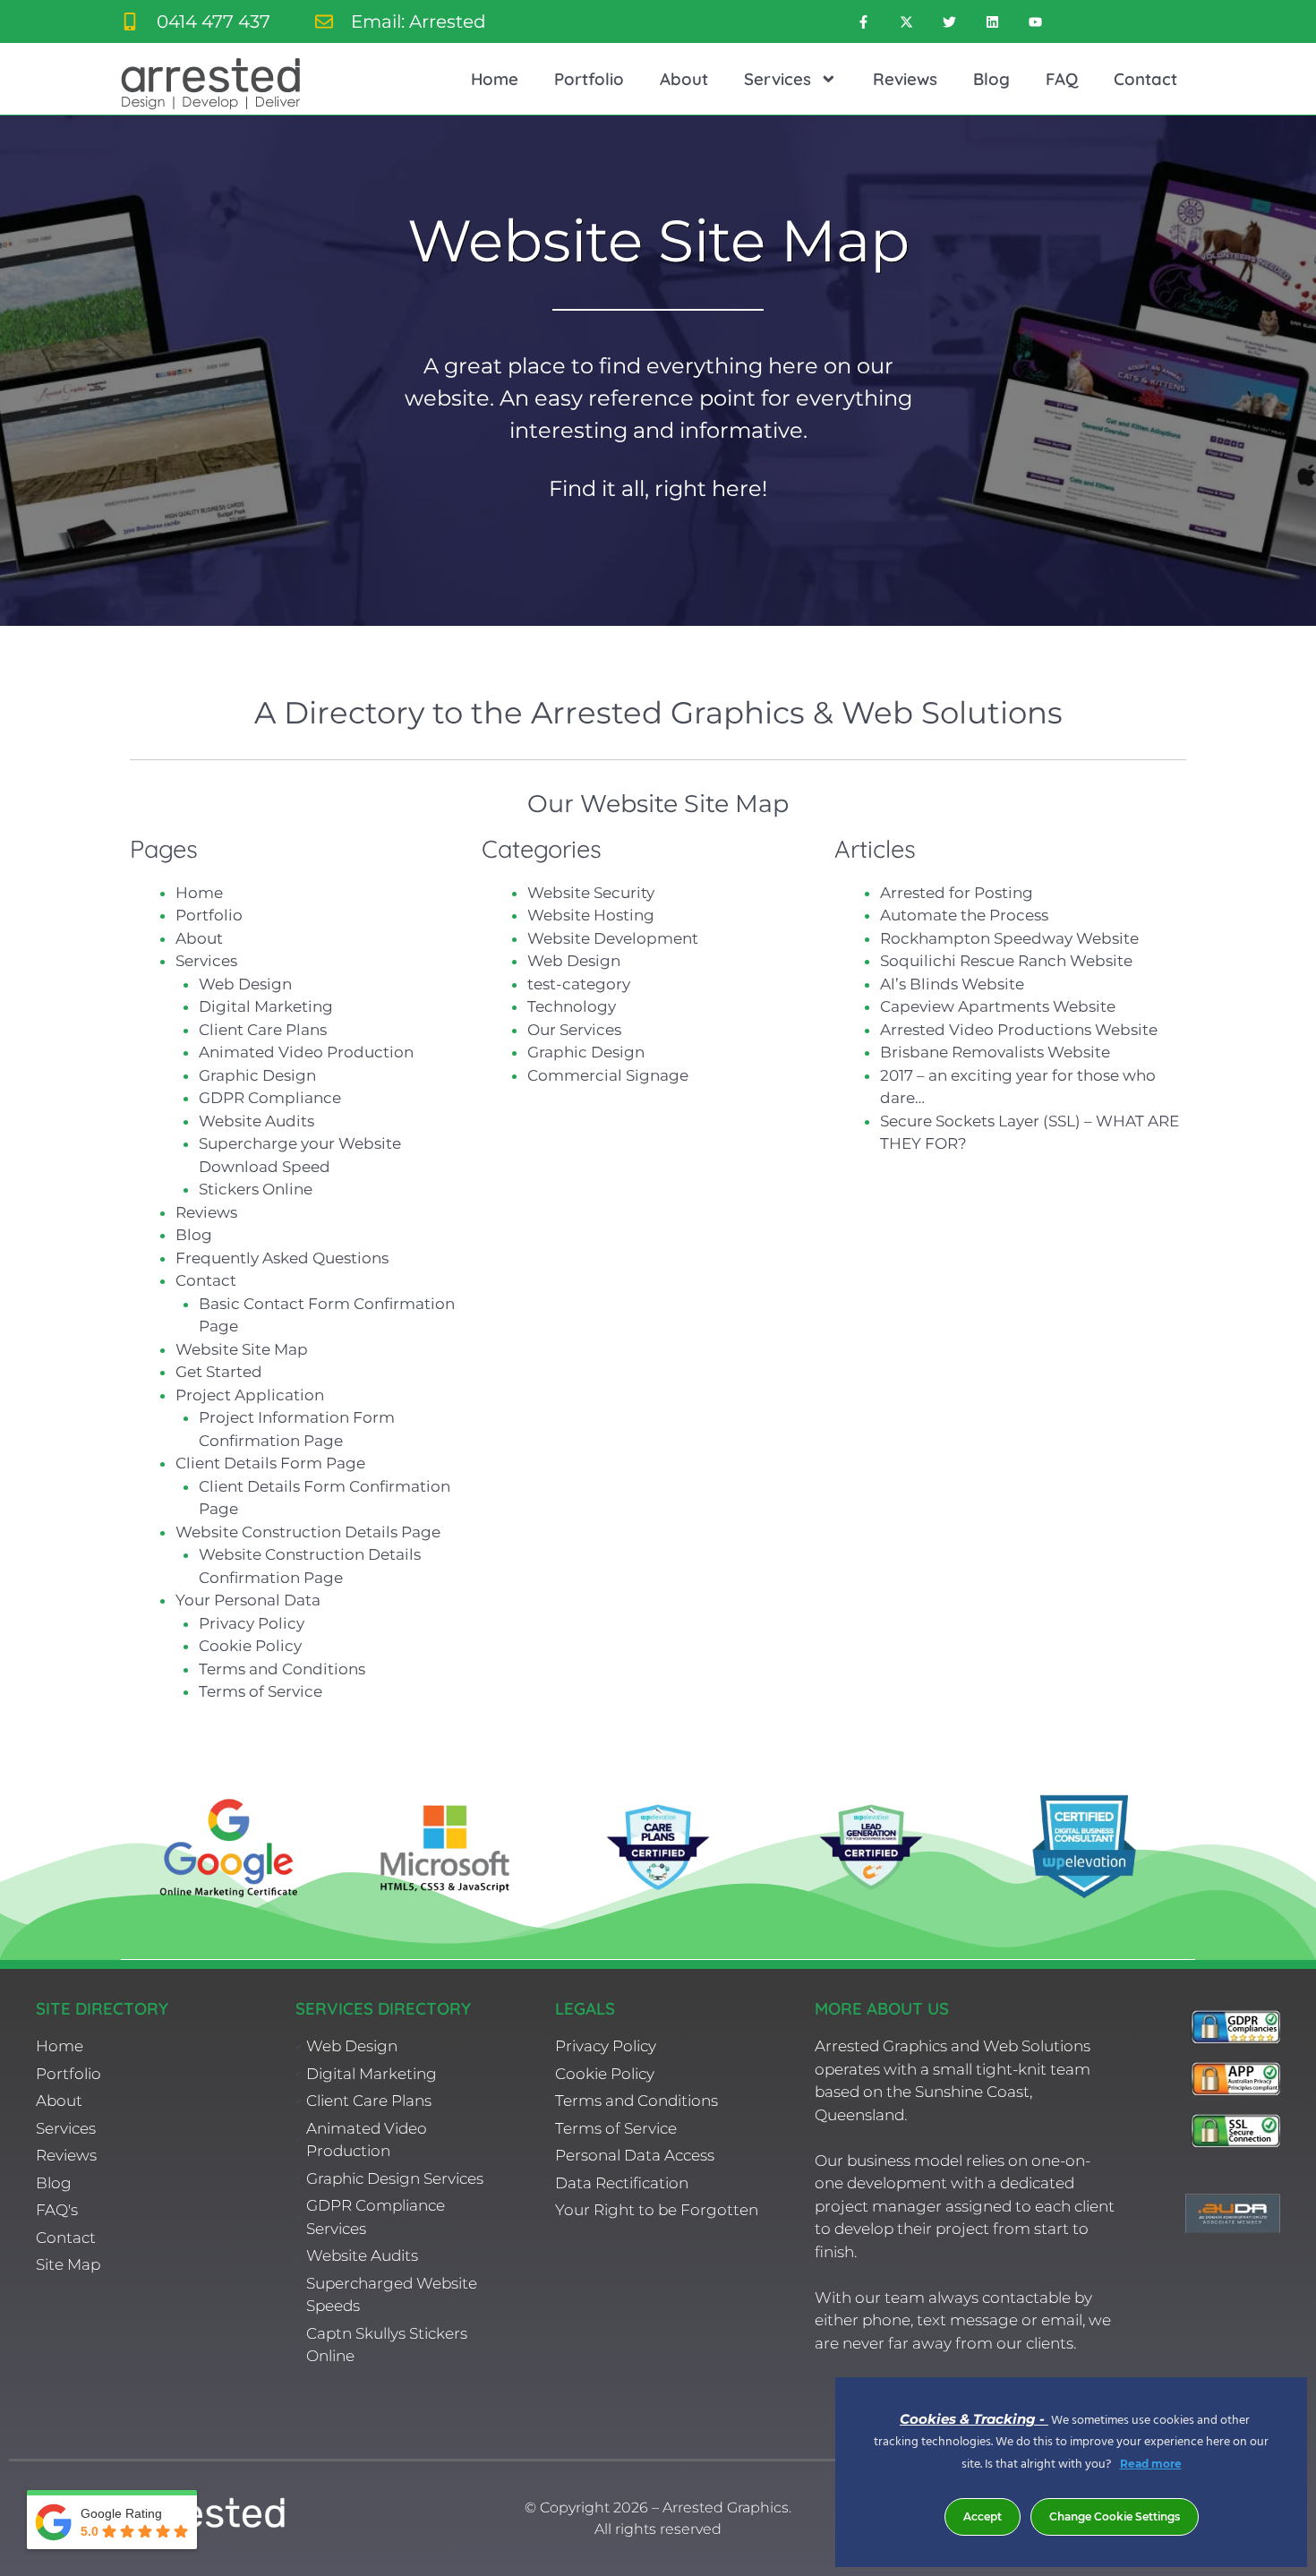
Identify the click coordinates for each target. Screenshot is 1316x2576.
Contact (1145, 79)
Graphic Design (257, 1075)
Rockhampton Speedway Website (1009, 938)
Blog (991, 79)
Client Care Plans (263, 1030)
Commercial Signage (608, 1075)
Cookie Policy (250, 1646)
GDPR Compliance (270, 1098)
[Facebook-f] (863, 21)
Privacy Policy (252, 1623)
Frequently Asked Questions (282, 1258)
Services (778, 79)
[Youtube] (1035, 21)
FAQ (1062, 79)
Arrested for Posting (957, 893)
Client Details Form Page (270, 1463)
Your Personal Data (248, 1600)
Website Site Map (242, 1349)
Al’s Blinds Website (952, 984)
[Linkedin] (992, 21)
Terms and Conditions (282, 1669)
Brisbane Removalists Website (995, 1052)
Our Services (574, 1030)
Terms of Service (261, 1691)
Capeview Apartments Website (998, 1006)
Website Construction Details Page (308, 1532)
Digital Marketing (266, 1006)
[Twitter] (949, 21)
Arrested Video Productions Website (1019, 1030)
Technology (572, 1006)
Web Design (245, 984)
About (684, 79)
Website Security (591, 893)
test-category (579, 984)
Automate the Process (964, 915)
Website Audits (256, 1121)
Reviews (905, 79)
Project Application (250, 1395)
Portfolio (589, 79)
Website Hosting (591, 915)
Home (495, 79)
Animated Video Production (306, 1052)
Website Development (613, 938)
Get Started (219, 1372)
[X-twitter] (906, 21)
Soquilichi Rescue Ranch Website (1006, 961)
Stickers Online (256, 1189)
